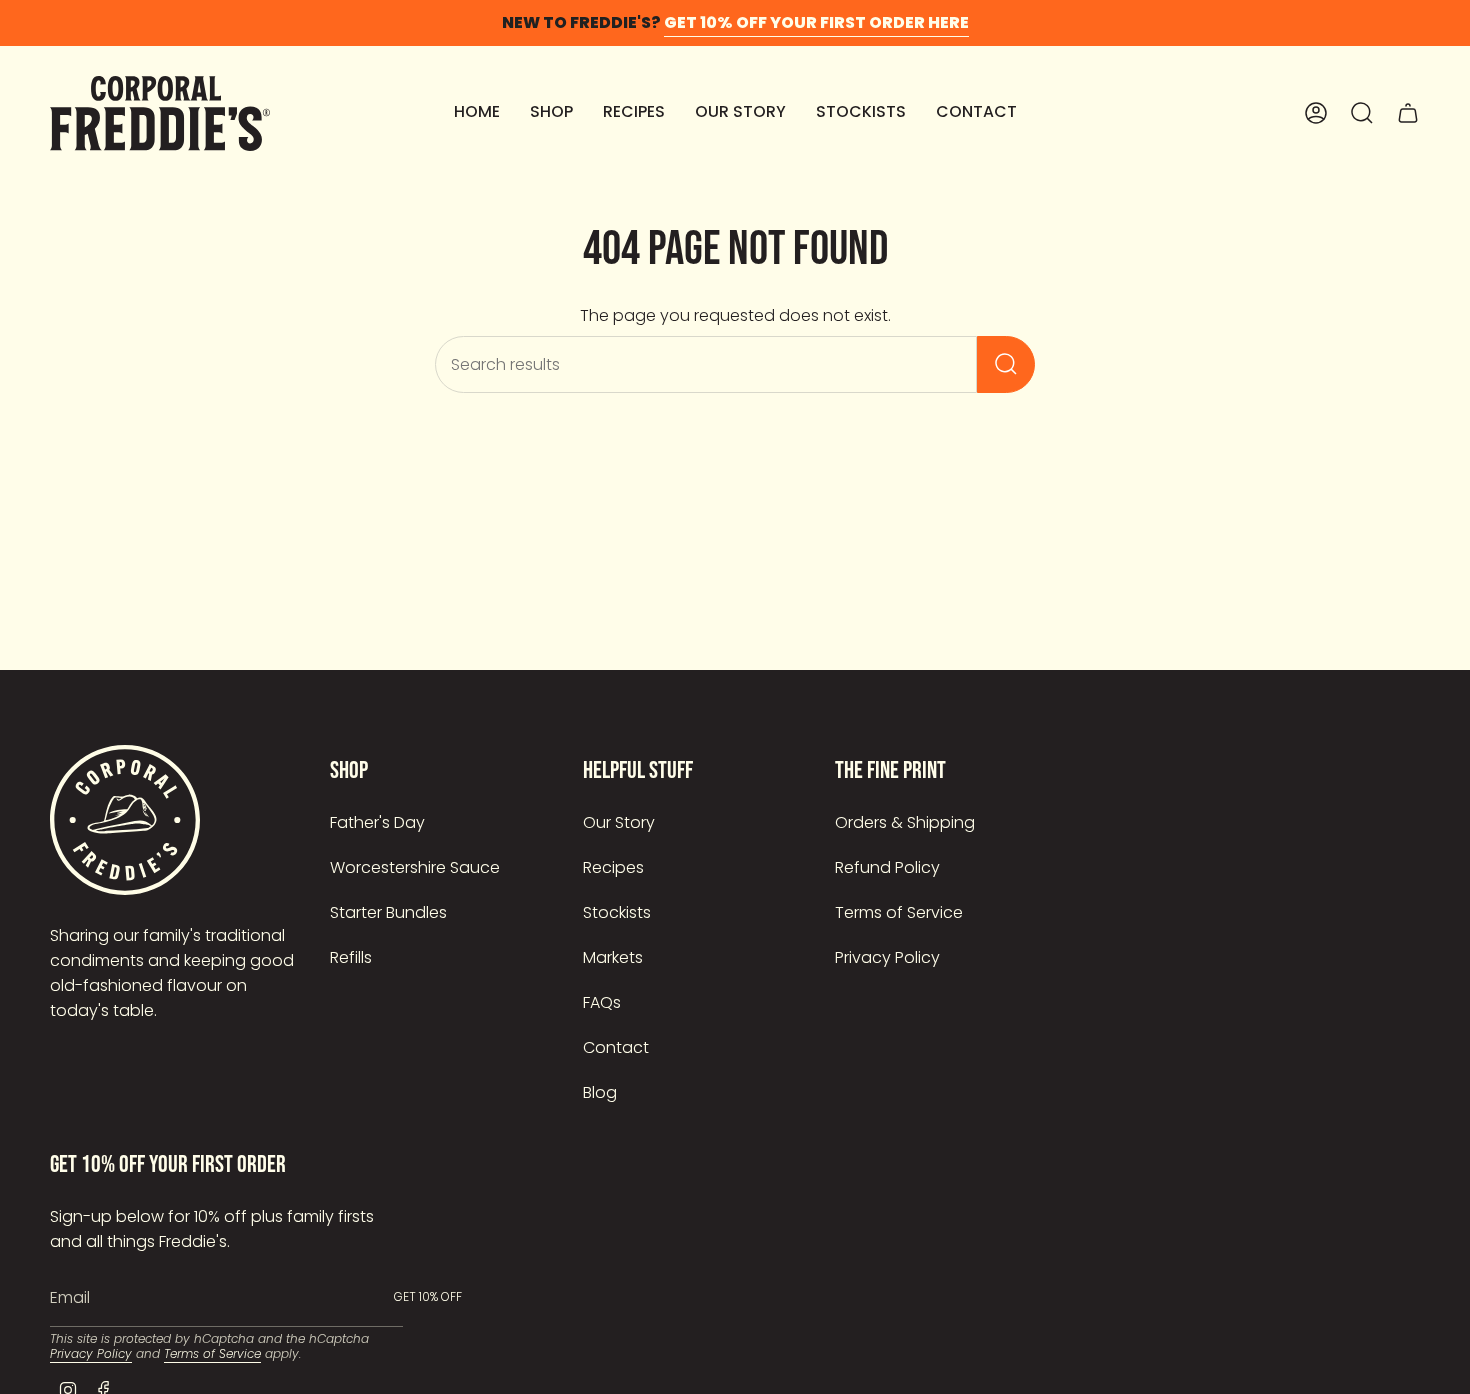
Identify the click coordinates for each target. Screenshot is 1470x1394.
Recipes (613, 867)
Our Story (619, 822)
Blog (600, 1092)
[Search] (1006, 364)
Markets (613, 957)
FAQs (602, 1002)
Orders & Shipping (905, 822)
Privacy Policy (887, 957)
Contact (616, 1047)
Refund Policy (887, 867)
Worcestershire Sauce (415, 867)
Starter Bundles (388, 912)
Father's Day (377, 822)
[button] (551, 113)
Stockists (617, 912)
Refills (351, 957)
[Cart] (1408, 113)
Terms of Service (899, 912)
